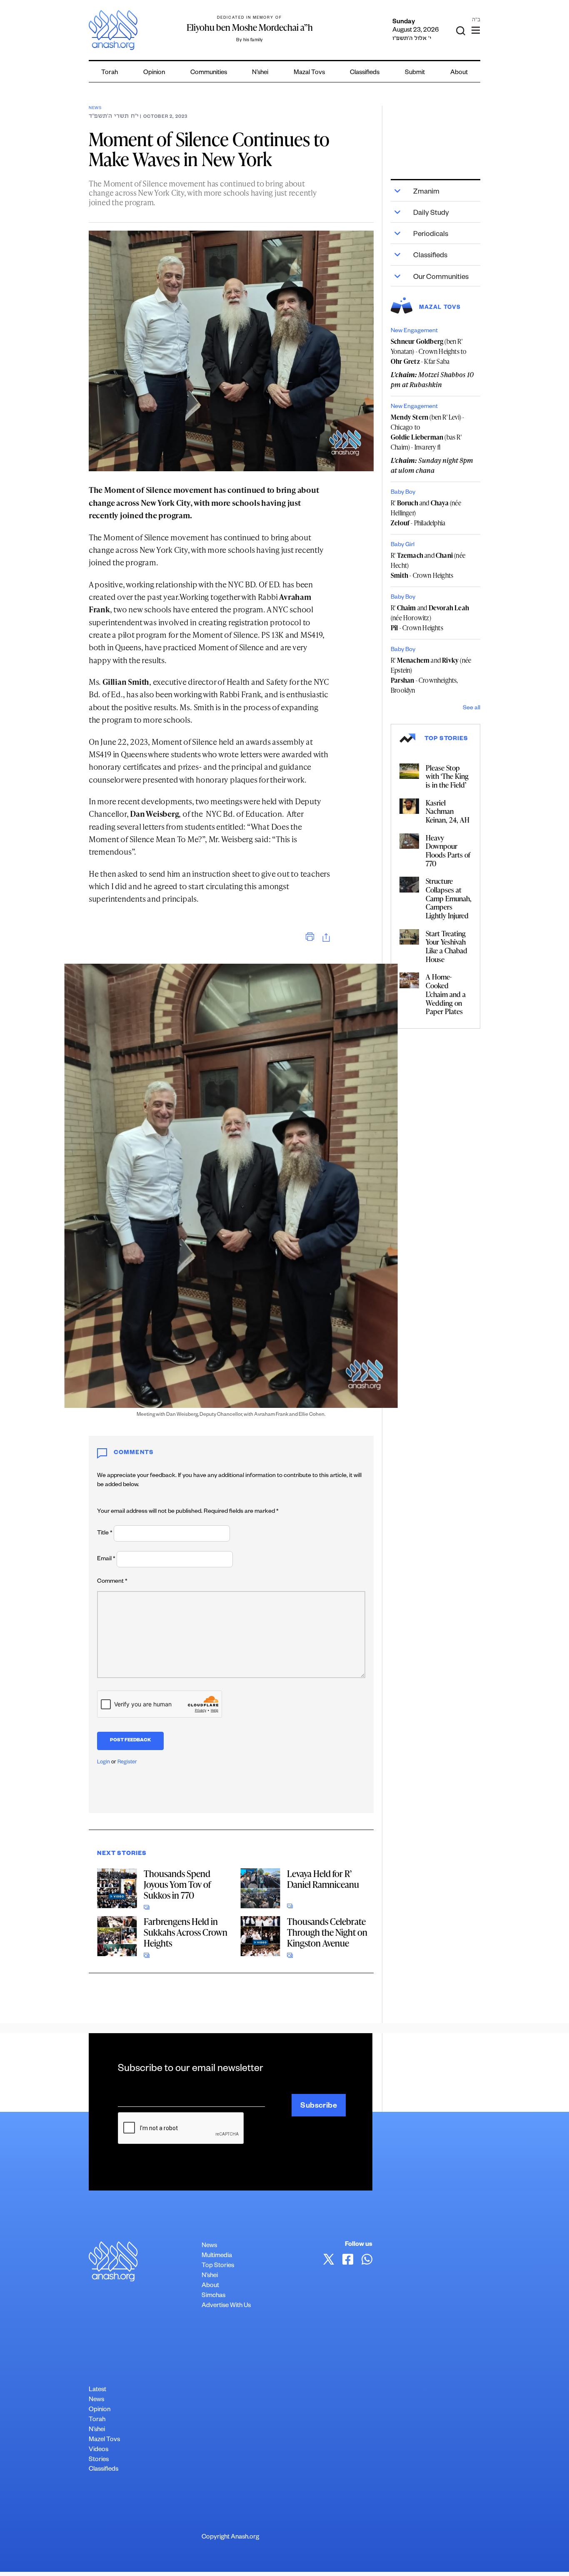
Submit (415, 73)
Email (106, 1559)
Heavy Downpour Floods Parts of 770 (448, 850)
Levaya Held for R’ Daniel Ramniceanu (323, 1879)
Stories (99, 2460)
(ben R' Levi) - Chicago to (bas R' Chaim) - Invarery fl (427, 432)
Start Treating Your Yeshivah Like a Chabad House (447, 946)
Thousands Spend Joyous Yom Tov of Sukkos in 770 (177, 1884)
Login (104, 1763)
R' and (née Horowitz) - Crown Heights (430, 618)
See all (472, 709)
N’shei (260, 73)
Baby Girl (403, 545)
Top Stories (218, 2266)
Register (127, 1763)
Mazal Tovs (309, 73)
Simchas (213, 2296)
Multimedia (217, 2256)
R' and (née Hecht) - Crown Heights (428, 565)
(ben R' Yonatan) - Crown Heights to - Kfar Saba (429, 351)
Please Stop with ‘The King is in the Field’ (447, 776)
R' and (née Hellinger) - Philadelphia (426, 513)
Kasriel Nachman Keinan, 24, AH (448, 811)
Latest (97, 2390)
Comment (112, 1582)
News (95, 108)
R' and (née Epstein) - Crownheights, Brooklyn (431, 675)
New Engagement (414, 331)
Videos (99, 2450)
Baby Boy (403, 493)
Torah (110, 73)
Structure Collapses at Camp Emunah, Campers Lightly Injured (449, 898)
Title (105, 1534)
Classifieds (365, 73)
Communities (209, 73)
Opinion (154, 73)
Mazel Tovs (104, 2440)
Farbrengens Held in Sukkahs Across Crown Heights (186, 1932)
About (459, 73)
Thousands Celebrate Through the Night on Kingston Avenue (327, 1932)
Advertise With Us (226, 2306)
